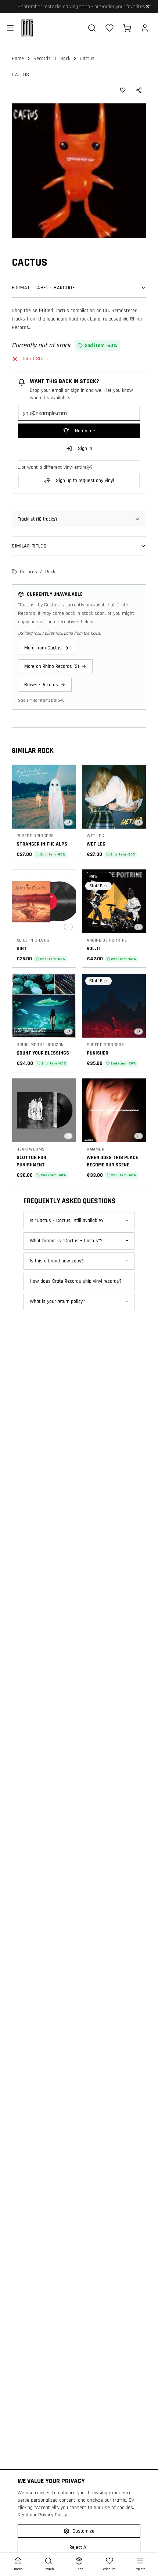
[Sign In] (145, 28)
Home (18, 59)
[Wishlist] (109, 28)
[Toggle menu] (10, 28)
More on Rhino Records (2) (52, 666)
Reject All (79, 2547)
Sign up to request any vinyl (85, 481)
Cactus (21, 75)
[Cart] (127, 28)
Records (42, 59)
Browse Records (41, 685)
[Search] (92, 28)
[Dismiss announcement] (148, 7)
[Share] (139, 90)
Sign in (85, 449)
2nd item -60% (53, 854)
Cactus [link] (87, 59)
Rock (65, 59)
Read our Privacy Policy (42, 2515)
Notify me (85, 431)
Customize (83, 2531)
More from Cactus (43, 648)
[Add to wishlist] (123, 90)
